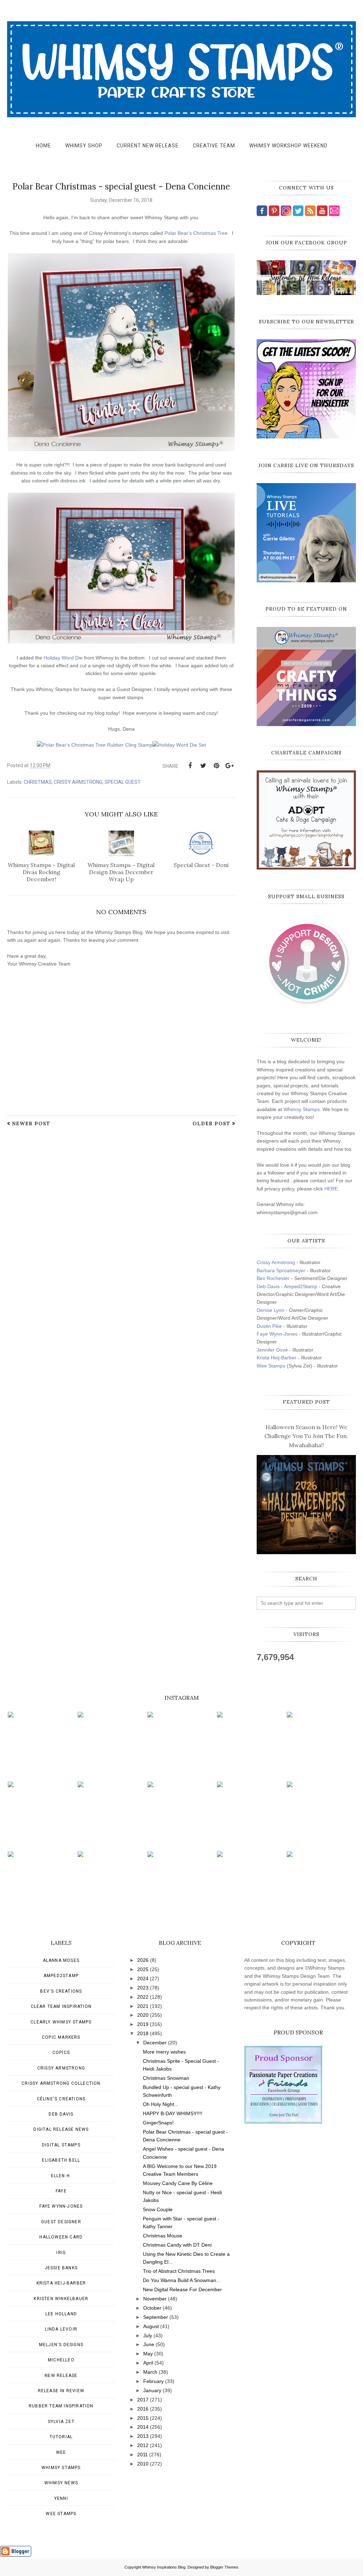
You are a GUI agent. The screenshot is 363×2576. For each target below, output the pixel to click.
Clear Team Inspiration (61, 2006)
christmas (38, 782)
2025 (143, 1969)
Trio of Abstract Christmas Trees (179, 2271)
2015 (143, 2418)
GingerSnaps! (158, 2123)
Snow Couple (158, 2209)
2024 (143, 1978)
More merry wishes (164, 2052)
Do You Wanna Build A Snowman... (182, 2280)
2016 (143, 2409)
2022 (143, 1997)
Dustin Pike (269, 1326)
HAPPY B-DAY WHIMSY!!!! (173, 2113)
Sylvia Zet (61, 2422)
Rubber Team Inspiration (61, 2406)
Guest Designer (61, 2222)
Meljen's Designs (61, 2345)
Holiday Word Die (63, 658)
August (151, 2326)
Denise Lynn (270, 1310)
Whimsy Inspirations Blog (164, 2567)
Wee (61, 2452)
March (150, 2372)
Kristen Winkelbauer (61, 2299)
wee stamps (61, 2514)
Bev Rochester (273, 1278)
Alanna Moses (61, 1960)
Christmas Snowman (166, 2078)
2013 (143, 2436)
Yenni (61, 2498)
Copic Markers (61, 2037)
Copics (61, 2053)
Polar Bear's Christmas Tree (196, 233)
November (155, 2299)
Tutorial (61, 2437)
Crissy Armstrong (78, 782)
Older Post (211, 1123)
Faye (61, 2191)
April (148, 2363)
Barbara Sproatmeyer (281, 1270)
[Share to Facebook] (190, 766)
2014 (143, 2427)
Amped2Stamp (61, 1976)
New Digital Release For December (182, 2289)
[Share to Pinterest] (216, 766)
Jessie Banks (61, 2268)
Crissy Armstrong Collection (61, 2083)
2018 (143, 2033)
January (152, 2390)
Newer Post (31, 1123)
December (155, 2043)
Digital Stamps (61, 2145)
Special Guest (123, 782)
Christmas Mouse (163, 2236)
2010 (143, 2464)
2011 (143, 2455)
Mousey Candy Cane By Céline (178, 2183)
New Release (61, 2376)
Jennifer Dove (272, 1350)
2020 (143, 2015)
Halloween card (61, 2237)
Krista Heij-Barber (277, 1358)
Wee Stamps (271, 1366)
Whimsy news (61, 2483)
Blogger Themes (224, 2567)
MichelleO (61, 2360)
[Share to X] (203, 766)
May (148, 2354)
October (152, 2308)
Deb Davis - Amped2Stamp (287, 1286)
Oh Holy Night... (161, 2104)
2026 (143, 1960)
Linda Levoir (61, 2329)
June (149, 2344)
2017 (143, 2400)
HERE (331, 1189)
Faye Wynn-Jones (277, 1334)
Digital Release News (61, 2129)
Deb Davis (61, 2114)
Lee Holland (61, 2314)
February (153, 2381)
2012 (143, 2445)
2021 (143, 2006)
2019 (143, 2024)
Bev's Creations (61, 1991)
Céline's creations (61, 2099)
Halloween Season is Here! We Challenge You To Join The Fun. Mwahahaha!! (306, 1436)
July (148, 2336)
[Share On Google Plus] (229, 766)
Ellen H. (61, 2176)
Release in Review (61, 2391)
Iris (61, 2253)
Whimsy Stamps (302, 1109)
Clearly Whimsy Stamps (61, 2022)
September (156, 2317)
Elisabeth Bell (61, 2160)
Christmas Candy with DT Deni (177, 2245)
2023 (143, 1988)
